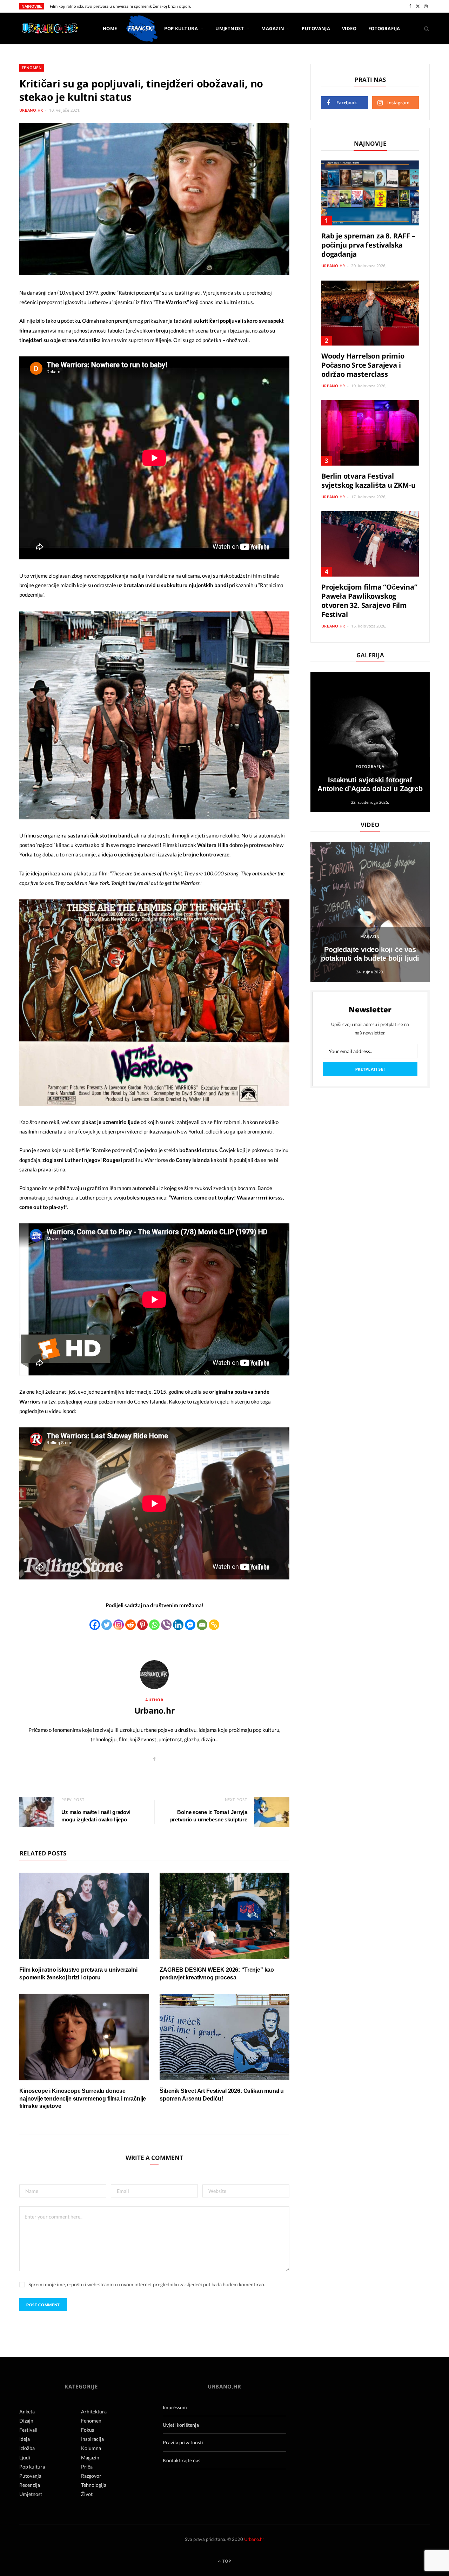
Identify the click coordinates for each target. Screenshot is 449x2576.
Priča (87, 2467)
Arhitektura (94, 2411)
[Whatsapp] (154, 1625)
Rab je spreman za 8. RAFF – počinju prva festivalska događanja (368, 245)
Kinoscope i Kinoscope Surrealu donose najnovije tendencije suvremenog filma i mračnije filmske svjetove (83, 2098)
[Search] (424, 28)
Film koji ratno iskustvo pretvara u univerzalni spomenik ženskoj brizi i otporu (121, 6)
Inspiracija (92, 2439)
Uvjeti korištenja (181, 2425)
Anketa (27, 2411)
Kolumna (91, 2448)
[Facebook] (95, 1625)
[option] (370, 742)
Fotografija (384, 28)
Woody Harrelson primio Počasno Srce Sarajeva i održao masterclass (363, 365)
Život (87, 2494)
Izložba (27, 2448)
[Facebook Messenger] (190, 1625)
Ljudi (25, 2457)
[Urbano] (50, 29)
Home (110, 28)
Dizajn (26, 2421)
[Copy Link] (214, 1625)
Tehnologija (94, 2485)
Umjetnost (230, 28)
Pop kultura (181, 28)
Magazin (273, 28)
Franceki (141, 28)
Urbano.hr (31, 110)
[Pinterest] (142, 1625)
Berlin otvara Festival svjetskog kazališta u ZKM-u (368, 481)
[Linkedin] (178, 1625)
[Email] (202, 1625)
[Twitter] (107, 1625)
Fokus (88, 2430)
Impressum (175, 2407)
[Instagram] (119, 1625)
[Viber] (166, 1625)
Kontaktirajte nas (182, 2460)
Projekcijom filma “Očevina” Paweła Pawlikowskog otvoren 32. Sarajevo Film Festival (369, 601)
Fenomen (32, 68)
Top (226, 2561)
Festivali (28, 2430)
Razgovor (91, 2476)
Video (349, 28)
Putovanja (316, 28)
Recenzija (30, 2485)
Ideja (25, 2439)
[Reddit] (130, 1625)
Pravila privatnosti (183, 2442)
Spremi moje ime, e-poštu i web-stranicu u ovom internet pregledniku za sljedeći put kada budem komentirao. (147, 2284)
